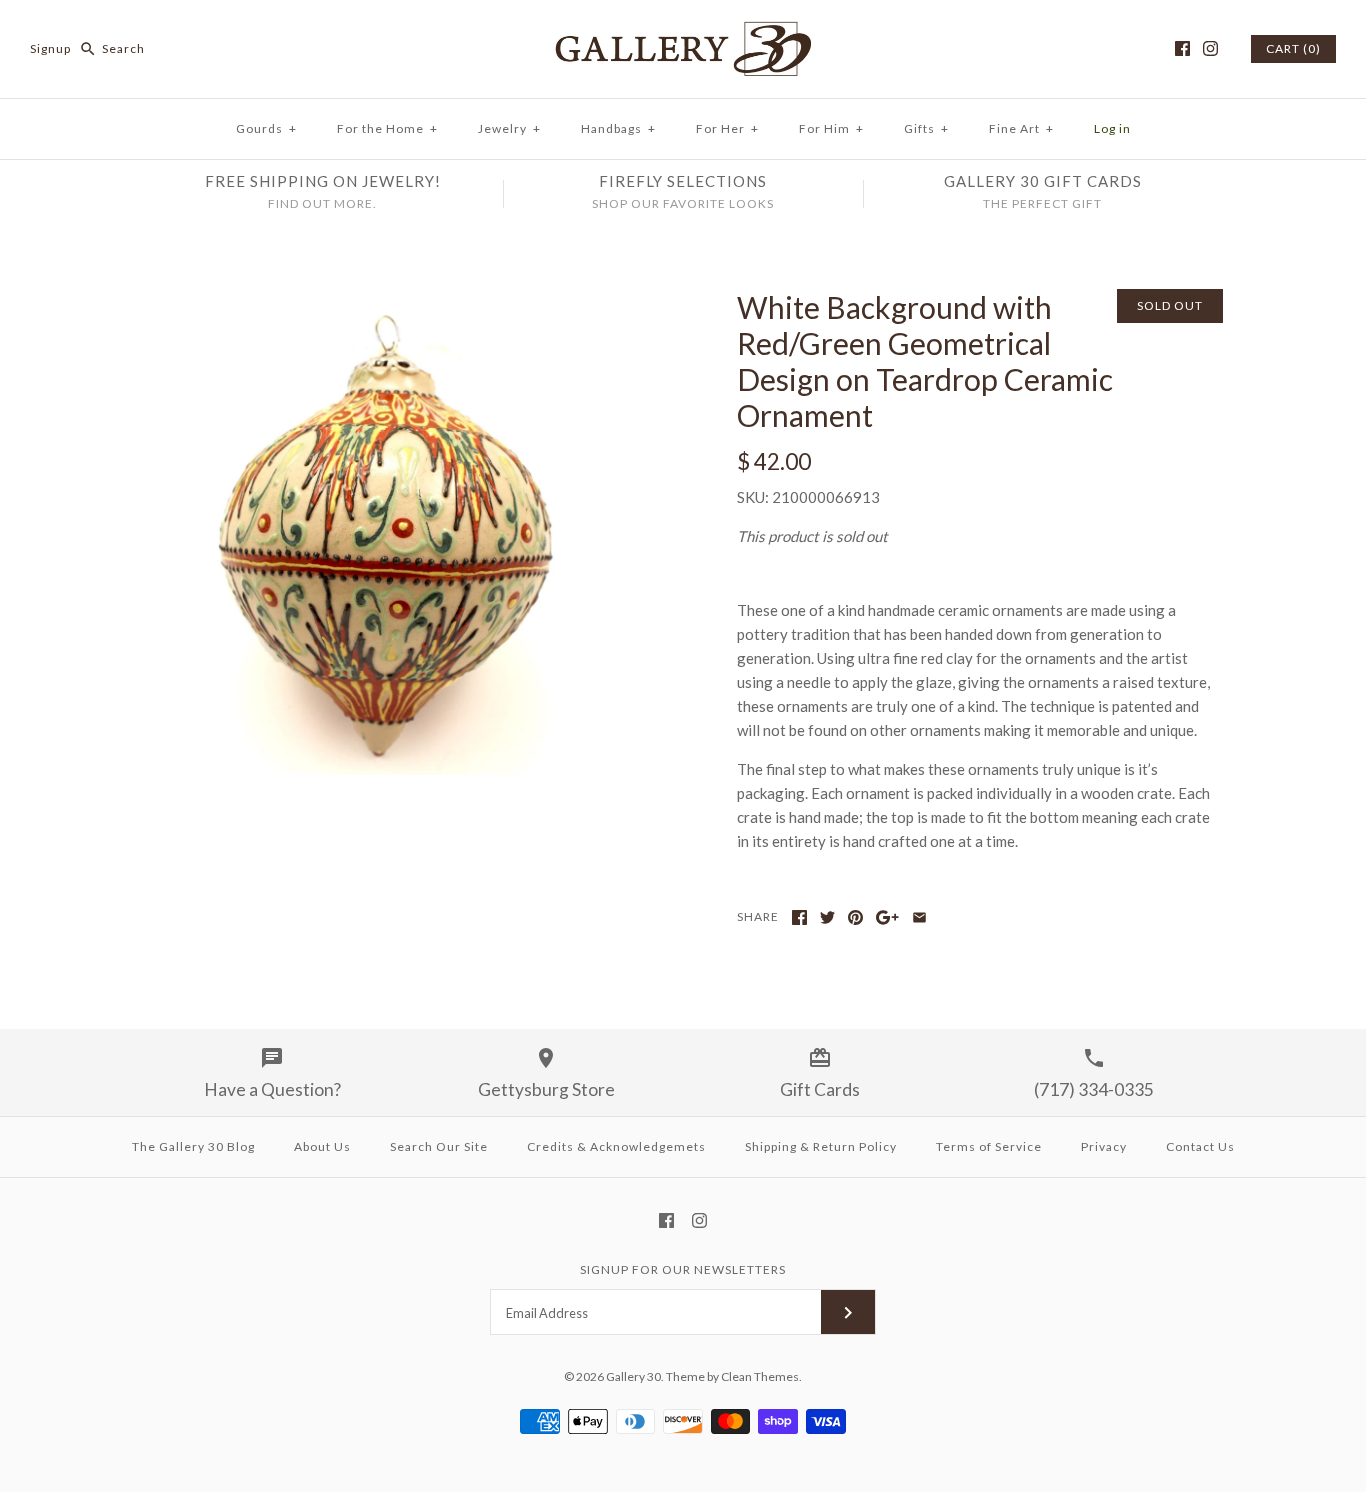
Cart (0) (1293, 48)
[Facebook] (1182, 48)
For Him (831, 128)
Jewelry (509, 128)
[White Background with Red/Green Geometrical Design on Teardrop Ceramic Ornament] (386, 301)
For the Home (387, 128)
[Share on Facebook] (799, 917)
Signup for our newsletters (683, 1269)
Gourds (266, 128)
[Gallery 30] (683, 32)
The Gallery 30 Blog (193, 1146)
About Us (322, 1146)
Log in (1112, 128)
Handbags (618, 128)
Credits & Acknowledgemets (616, 1146)
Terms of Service (989, 1146)
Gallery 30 (633, 1376)
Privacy (1104, 1146)
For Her (727, 128)
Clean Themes (760, 1376)
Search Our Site (439, 1146)
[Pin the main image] (855, 917)
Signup (50, 48)
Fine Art (1021, 128)
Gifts (926, 128)
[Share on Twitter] (827, 917)
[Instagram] (1210, 48)
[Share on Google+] (887, 917)
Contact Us (1200, 1146)
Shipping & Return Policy (821, 1146)
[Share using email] (919, 917)
